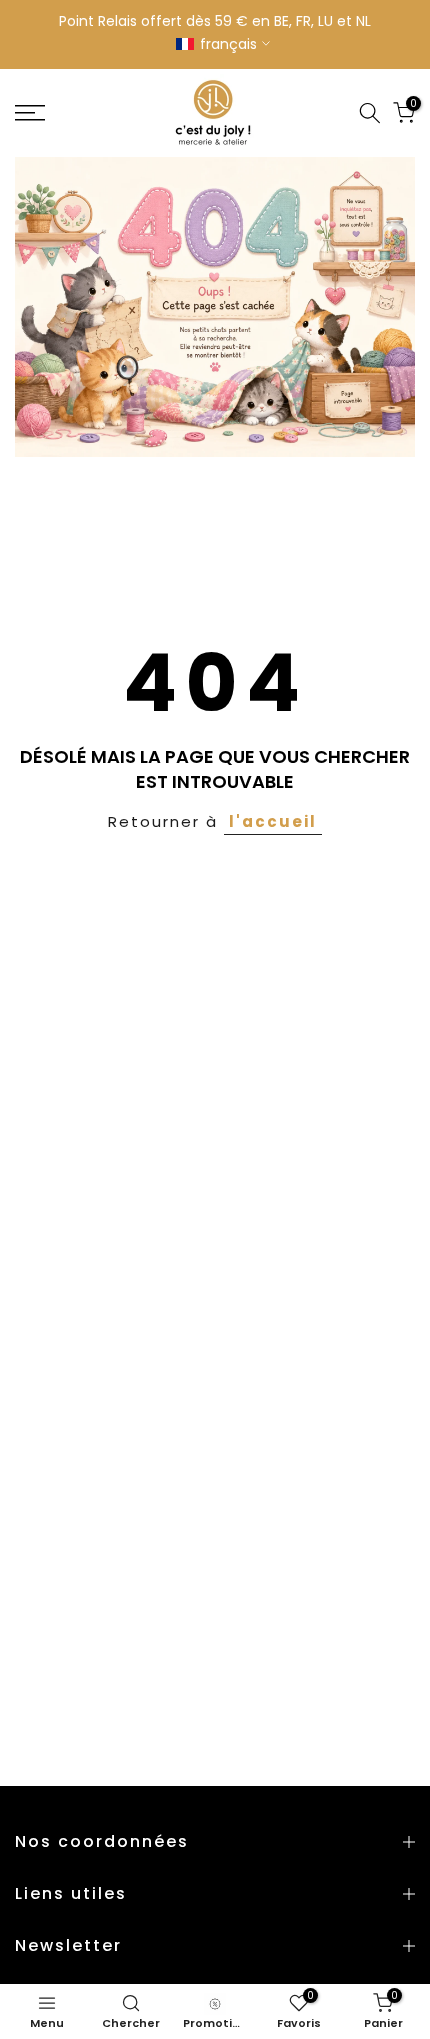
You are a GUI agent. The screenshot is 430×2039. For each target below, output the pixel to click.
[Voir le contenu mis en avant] (215, 307)
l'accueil (273, 821)
